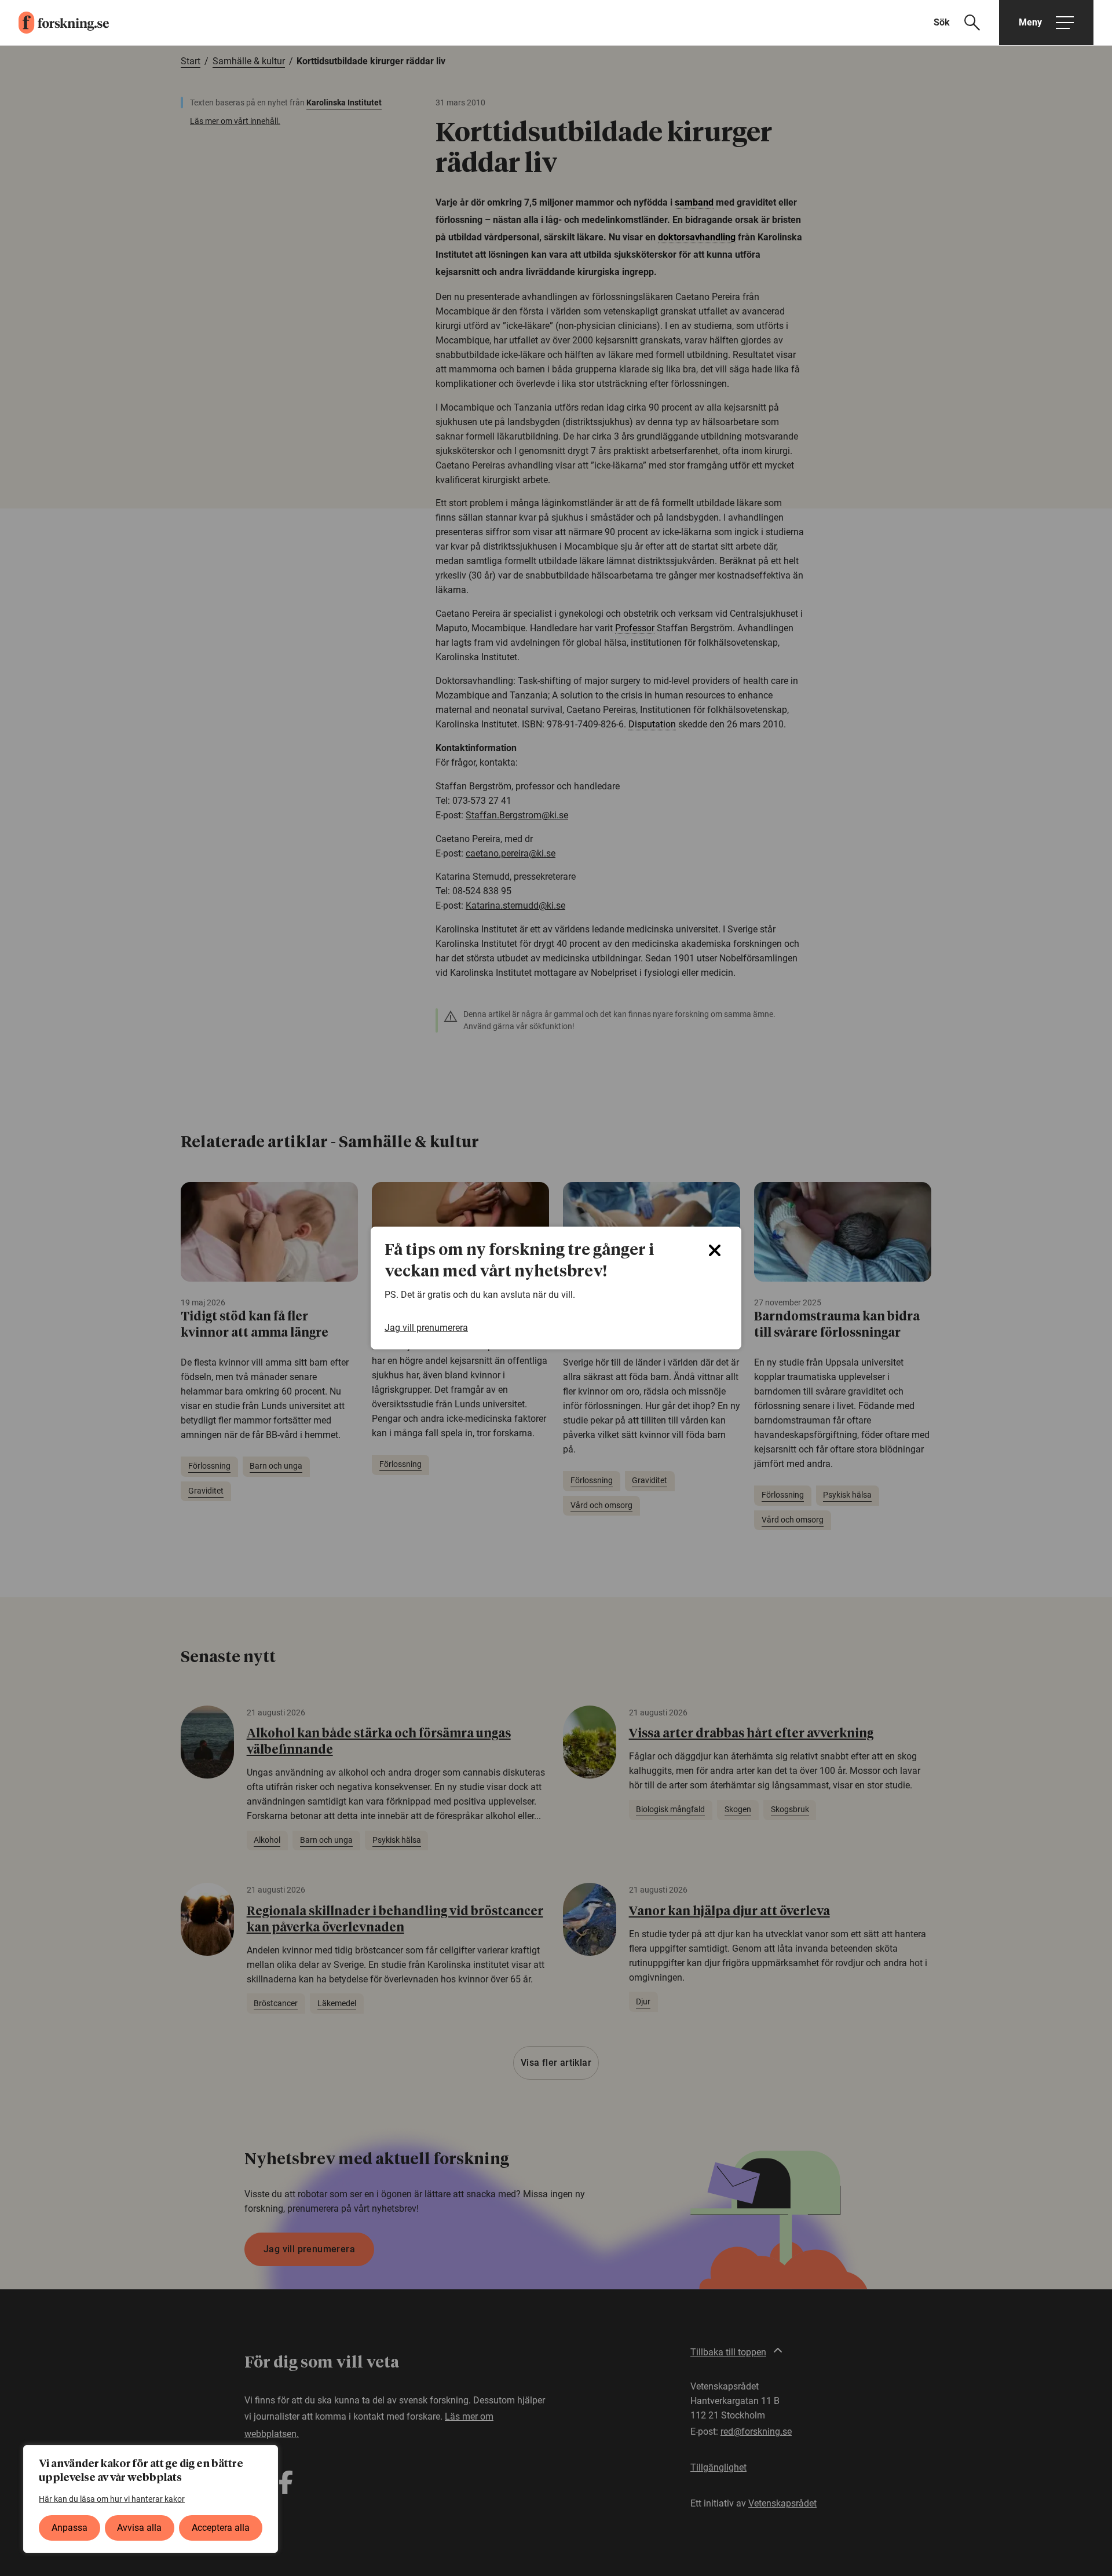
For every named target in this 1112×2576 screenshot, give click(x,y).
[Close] (715, 1250)
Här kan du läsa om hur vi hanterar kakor (112, 2499)
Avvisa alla (139, 2528)
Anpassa (69, 2528)
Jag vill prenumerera (426, 1328)
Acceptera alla (221, 2528)
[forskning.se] (54, 23)
